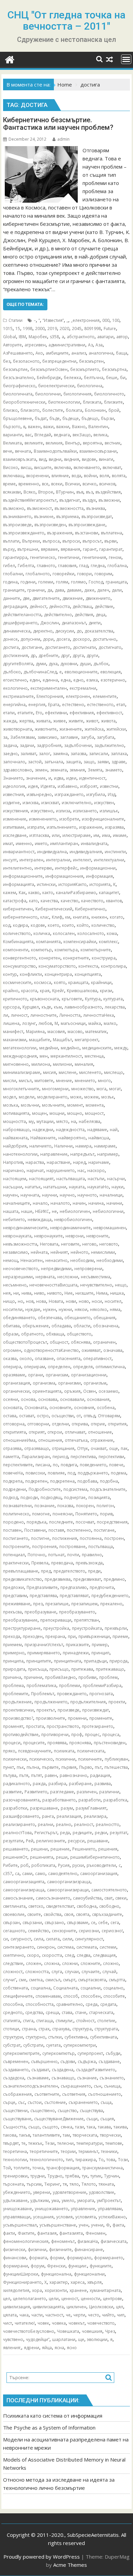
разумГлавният (91, 1808)
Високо (11, 467)
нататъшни (55, 1187)
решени (39, 1849)
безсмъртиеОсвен (49, 369)
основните (60, 1408)
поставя (56, 1530)
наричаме (99, 1162)
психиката (64, 1751)
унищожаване (18, 2209)
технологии (15, 2160)
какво (34, 893)
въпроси (71, 541)
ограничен (104, 1342)
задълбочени (78, 745)
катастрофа (15, 901)
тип (69, 2160)
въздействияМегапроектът (30, 500)
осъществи (63, 1416)
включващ (13, 476)
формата (38, 2258)
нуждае (33, 1309)
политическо (16, 1514)
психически (15, 1759)
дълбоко (12, 672)
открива (80, 1424)
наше (27, 1211)
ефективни (56, 713)
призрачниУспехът (44, 1645)
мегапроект (86, 1040)
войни (90, 476)
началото (60, 1203)
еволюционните (81, 672)
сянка (66, 2127)
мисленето (90, 1072)
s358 (54, 337)
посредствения (112, 1522)
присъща (37, 1669)
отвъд (89, 1416)
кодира (20, 925)
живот (92, 721)
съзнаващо (63, 2078)
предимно (114, 1579)
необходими (110, 1260)
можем (91, 1097)
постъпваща (101, 1547)
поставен (12, 1530)
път (98, 1767)
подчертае (75, 1497)
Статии (16, 320)
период (60, 1457)
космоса (43, 982)
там (66, 2135)
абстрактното (81, 337)
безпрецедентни (59, 361)
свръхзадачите (107, 1914)
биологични (48, 394)
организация (17, 1383)
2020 (64, 329)
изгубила (96, 794)
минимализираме (22, 1072)
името (41, 844)
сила (39, 1939)
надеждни (43, 1130)
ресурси (76, 1841)
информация (99, 876)
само (40, 1874)
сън (98, 2086)
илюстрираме (77, 835)
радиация (100, 1775)
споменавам (48, 1996)
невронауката (17, 1236)
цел (7, 2299)
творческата (85, 2135)
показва (65, 1506)
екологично (15, 688)
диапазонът (74, 623)
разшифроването (21, 1816)
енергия (37, 705)
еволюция (110, 672)
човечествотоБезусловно (29, 2331)
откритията (14, 1432)
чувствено (13, 2339)
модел (10, 1097)
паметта (11, 1457)
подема (119, 1473)
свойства (53, 1914)
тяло (74, 2184)
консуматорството (57, 966)
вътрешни (28, 549)
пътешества (116, 1767)
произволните (50, 1718)
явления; (12, 2348)
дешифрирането (20, 623)
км (68, 917)
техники (109, 2151)
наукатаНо (98, 1187)
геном (115, 557)
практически (16, 1563)
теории (68, 2151)
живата (43, 721)
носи (97, 1301)
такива (120, 2127)
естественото (100, 705)
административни (67, 345)
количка (42, 933)
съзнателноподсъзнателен (31, 2086)
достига (11, 647)
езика (92, 680)
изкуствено (42, 811)
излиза (63, 811)
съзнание (87, 2078)
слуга (57, 1972)
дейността (60, 606)
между (121, 1048)
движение (73, 598)
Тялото (89, 2184)
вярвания (70, 549)
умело (68, 2200)
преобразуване (40, 1612)
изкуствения (16, 811)
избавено (68, 786)
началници (111, 1195)
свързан (11, 1923)
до (79, 631)
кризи (106, 991)
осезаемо (108, 1391)
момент (75, 1105)
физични (37, 2250)
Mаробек (38, 337)
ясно (72, 2348)
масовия (56, 1032)
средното (13, 2012)
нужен (49, 1309)
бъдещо (90, 418)
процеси (12, 1743)
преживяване (17, 1604)
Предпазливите (42, 1587)
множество (83, 1089)
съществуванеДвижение (59, 2119)
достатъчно (105, 639)
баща (122, 353)
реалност (84, 1824)
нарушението (61, 1170)
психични (65, 1759)
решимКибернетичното (95, 1857)
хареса (78, 2282)
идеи (71, 778)
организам (57, 1375)
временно (29, 484)
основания (98, 1399)
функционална (56, 2274)
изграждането (69, 794)
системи (108, 1947)
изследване (15, 835)
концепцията (88, 974)
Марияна (35, 1032)
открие (98, 1424)
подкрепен (36, 1481)
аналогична (101, 353)
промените (101, 1718)
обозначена (106, 1326)
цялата (10, 2315)
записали (99, 754)
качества (49, 901)
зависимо (47, 737)
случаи (72, 1972)
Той (7, 2168)
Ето (39, 713)
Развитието (36, 1792)
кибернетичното (20, 917)
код (7, 925)
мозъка (11, 1105)
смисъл (53, 1980)
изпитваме (14, 827)
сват (108, 1898)
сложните (90, 1963)
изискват (50, 803)
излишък (109, 811)
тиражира (86, 2160)
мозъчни (30, 1105)
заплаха (119, 754)
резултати (13, 1841)
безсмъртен (91, 361)
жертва (26, 721)
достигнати (84, 647)
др (33, 655)
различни (109, 1792)
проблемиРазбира (102, 1685)
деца (101, 615)
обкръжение (36, 1326)
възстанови (87, 533)
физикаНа (88, 2241)
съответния (74, 2094)
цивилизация (17, 2307)
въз (89, 492)
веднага (62, 435)
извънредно (39, 794)
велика (100, 435)
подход (10, 1497)
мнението (85, 1081)
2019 (52, 329)
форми (57, 2258)
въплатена (112, 533)
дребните (48, 655)
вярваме (49, 549)
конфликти (31, 974)
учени (97, 2225)
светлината (14, 1906)
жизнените (71, 729)
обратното (32, 1334)
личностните (43, 1015)
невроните (97, 1236)
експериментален (49, 688)
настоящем (15, 1179)
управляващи (17, 2217)
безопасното (26, 361)
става (67, 2012)
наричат (35, 1170)
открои (55, 1432)
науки (117, 1187)
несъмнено (15, 1285)
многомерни (55, 1089)
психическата (91, 1751)
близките (113, 402)
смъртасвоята (92, 1980)
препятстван (86, 1620)
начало (40, 1203)
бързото (12, 427)
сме (23, 1980)
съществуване (17, 2119)
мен (44, 1056)
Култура (93, 999)
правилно (92, 1555)
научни (49, 1195)
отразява (12, 1448)
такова (10, 2135)
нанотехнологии (20, 1154)
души (85, 664)
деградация (15, 606)
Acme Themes (70, 2565)
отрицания (63, 1448)
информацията (19, 884)
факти (9, 2233)
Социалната (65, 1988)
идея (33, 786)
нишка (117, 1293)
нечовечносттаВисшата (53, 1285)
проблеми (70, 1685)
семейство (39, 1931)
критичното (15, 999)
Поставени (35, 1530)
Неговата (49, 1244)
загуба (87, 737)
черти (79, 2315)
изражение (91, 827)
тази (79, 2127)
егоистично (15, 680)
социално (113, 1988)
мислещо (114, 1072)
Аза (99, 345)
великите (34, 443)
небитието (14, 1220)
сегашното (14, 1931)
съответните (47, 2094)
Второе (46, 492)
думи (41, 664)
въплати (11, 541)
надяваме (97, 1130)
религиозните (51, 1841)
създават (40, 2070)
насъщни (13, 1187)
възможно (14, 508)
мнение (64, 1081)
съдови (68, 2062)
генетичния (94, 557)
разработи (90, 1800)
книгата (81, 917)
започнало (14, 762)
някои (81, 1309)
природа (119, 1661)
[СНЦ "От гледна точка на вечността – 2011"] (10, 59)
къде (46, 1007)
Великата (12, 443)
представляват (74, 1596)
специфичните (18, 1996)
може (76, 1097)
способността (40, 2004)
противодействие (21, 1735)
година (10, 582)
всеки (57, 484)
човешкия (92, 2331)
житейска (94, 729)
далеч (103, 590)
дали (117, 590)
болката (74, 410)
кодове (38, 925)
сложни (70, 1963)
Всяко (29, 492)
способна (13, 2004)
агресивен (35, 345)
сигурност (21, 1939)
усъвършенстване (58, 2225)
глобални (13, 574)
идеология (14, 786)
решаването (16, 1849)
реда (65, 1833)
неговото (109, 1244)
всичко (90, 484)
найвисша (99, 1138)
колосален (64, 933)
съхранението (83, 2102)
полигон (105, 1506)
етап (121, 705)
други (92, 655)
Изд (112, 794)
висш (26, 467)
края (45, 991)
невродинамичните (70, 1228)
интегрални (58, 860)
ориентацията (47, 1391)
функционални (89, 2274)
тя (65, 2184)
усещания (43, 2217)
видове (89, 459)
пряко (9, 1751)
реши (62, 1857)
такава (104, 2127)
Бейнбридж (49, 378)
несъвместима (95, 1277)
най (114, 1130)
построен (114, 1538)
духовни (69, 664)
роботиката (43, 1865)
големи (46, 582)
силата (53, 1939)
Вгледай (43, 435)
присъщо (59, 1669)
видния (72, 459)
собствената (16, 1988)
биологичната (18, 394)
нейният (59, 1252)
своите (34, 1914)
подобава (87, 1481)
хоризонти (56, 2290)
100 (116, 320)
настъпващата (71, 1179)
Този (123, 2160)
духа (53, 664)
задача (10, 745)
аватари (105, 337)
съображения (17, 2094)
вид (42, 459)
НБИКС (42, 1211)
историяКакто (72, 884)
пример (100, 1645)
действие (104, 606)
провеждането (72, 1694)
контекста (88, 966)
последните (61, 1522)
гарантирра (15, 557)
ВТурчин (65, 492)
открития (117, 1424)
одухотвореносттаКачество (51, 1350)
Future (110, 329)
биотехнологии (64, 402)
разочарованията (21, 1800)
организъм (95, 1383)
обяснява (81, 1342)
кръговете (72, 999)
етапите (25, 713)
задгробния (49, 745)
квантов (114, 901)
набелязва (90, 1121)
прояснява (80, 1743)
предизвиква (58, 1579)
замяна (60, 754)
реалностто (108, 1824)
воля (104, 476)
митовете (44, 1081)
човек (43, 2323)
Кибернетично (90, 909)
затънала (54, 762)
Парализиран (36, 1457)
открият (37, 1432)
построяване (72, 1547)
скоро (33, 1955)
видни (55, 459)
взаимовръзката (20, 459)
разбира (57, 1784)
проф (77, 1735)
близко (10, 410)
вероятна (92, 443)
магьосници (73, 1023)
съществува (91, 2111)
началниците (17, 1203)
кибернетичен (18, 909)
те (24, 2143)
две (26, 598)
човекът (77, 2323)
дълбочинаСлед (40, 672)
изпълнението (62, 827)
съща (106, 2102)
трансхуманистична (102, 2168)
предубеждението (110, 1596)
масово (75, 1032)
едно (78, 680)
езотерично (113, 680)
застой (35, 762)
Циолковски (101, 2307)
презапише (57, 1604)
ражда (39, 1784)
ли (6, 1015)
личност (19, 1015)
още (114, 1448)
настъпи (96, 1179)
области (82, 1326)
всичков (107, 484)
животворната (18, 729)
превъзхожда (89, 1563)
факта (118, 2225)
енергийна (14, 705)
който (83, 925)
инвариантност (19, 852)
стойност (85, 2021)
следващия (104, 1955)
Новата (56, 1301)
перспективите (18, 1465)
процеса (111, 1735)
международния (20, 1056)
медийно (70, 1048)
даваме (74, 590)
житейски (116, 729)
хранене (78, 2290)
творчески (110, 2135)
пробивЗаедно (60, 1677)
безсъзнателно (19, 378)
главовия (67, 566)
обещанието (78, 1318)
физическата (114, 2241)
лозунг (29, 1023)
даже (89, 590)
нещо (121, 1285)
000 (106, 320)
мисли (10, 1081)
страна (29, 2029)
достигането (58, 647)
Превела (40, 1563)
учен (84, 2225)
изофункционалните (103, 819)
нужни (65, 1309)
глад (84, 566)
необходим (82, 1260)
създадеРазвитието (96, 2070)
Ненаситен (32, 1260)
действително (58, 615)
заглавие (69, 737)
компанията (48, 942)
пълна (33, 1767)
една (66, 680)
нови (71, 1301)
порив (106, 1514)
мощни (57, 1113)
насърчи (116, 1179)
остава (10, 1416)
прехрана (55, 1636)
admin (63, 139)
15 (18, 329)
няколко (99, 1309)
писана (43, 1465)
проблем (108, 1677)
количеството (17, 933)
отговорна (14, 1424)
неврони (75, 1236)
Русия (64, 1865)
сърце (9, 2102)
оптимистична (110, 1367)
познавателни (17, 1506)
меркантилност (66, 1056)
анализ (79, 353)
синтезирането (19, 1947)
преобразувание (20, 1620)
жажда (10, 721)
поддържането (93, 1473)
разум (67, 1808)
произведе (69, 1710)
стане (81, 2012)
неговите (70, 1244)
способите (114, 1996)
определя (83, 1367)
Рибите (10, 1865)
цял (120, 2307)
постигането (16, 1538)
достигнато (110, 647)
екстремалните (18, 696)
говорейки (63, 574)
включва (63, 467)
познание (45, 1506)
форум (38, 2266)
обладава (61, 1326)
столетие (106, 2021)
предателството (69, 1571)
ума (55, 2200)
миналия (84, 1064)
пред (46, 1571)
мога (101, 1089)
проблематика (41, 1685)
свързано (54, 1923)
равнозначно (73, 1775)
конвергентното (20, 958)
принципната (68, 1661)
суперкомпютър (58, 2053)
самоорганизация (99, 1874)
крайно (11, 991)
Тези (50, 2143)
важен (34, 427)
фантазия (47, 2233)
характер (59, 2282)
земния (77, 770)
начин (79, 1203)
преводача (62, 1563)
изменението (43, 819)
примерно (14, 1653)
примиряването (44, 1653)
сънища (112, 2086)
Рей (30, 1841)
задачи (27, 745)
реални (46, 1824)
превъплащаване (21, 1571)
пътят (36, 1775)
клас (45, 917)
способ (71, 1996)
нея (7, 1293)
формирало (79, 2258)
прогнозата (101, 1694)
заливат (28, 754)
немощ (10, 1260)
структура (82, 2029)
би (123, 378)
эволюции (97, 2339)
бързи (107, 418)
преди (94, 1571)
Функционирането (22, 2282)
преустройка (56, 1628)
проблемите (16, 1694)
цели (54, 2299)
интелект (82, 860)
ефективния (82, 713)
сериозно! (112, 1931)
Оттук (83, 1448)
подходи (29, 1497)
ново (84, 1301)
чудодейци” (38, 2339)
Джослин (50, 623)
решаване (98, 1841)
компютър (41, 950)
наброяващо (16, 1130)
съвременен (16, 2062)
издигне (11, 803)
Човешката (68, 2331)
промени (77, 1718)
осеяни (11, 1399)
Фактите (26, 2233)
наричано (13, 1170)
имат (8, 844)
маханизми (15, 1040)
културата (113, 999)
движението (98, 598)
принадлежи (76, 1653)
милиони (62, 1064)
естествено (73, 705)
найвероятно (72, 1138)
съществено (43, 2111)
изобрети (69, 819)
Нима (102, 1293)
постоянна (91, 1538)
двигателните (46, 598)
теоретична (15, 2151)
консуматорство (19, 966)
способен (91, 1996)
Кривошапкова (82, 991)
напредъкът (82, 1154)
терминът (88, 2151)
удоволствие (102, 2192)
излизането (85, 811)
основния (84, 1408)
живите (76, 721)
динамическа (17, 631)
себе (103, 1923)
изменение (15, 819)
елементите (105, 696)
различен (87, 1792)
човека (59, 2323)
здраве (119, 762)
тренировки (15, 2176)
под (71, 1473)
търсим (34, 2184)
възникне (44, 517)
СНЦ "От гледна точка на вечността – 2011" (66, 20)
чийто (108, 2315)
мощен (39, 1113)
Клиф (57, 917)
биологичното (109, 394)
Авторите (12, 345)
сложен (34, 1963)
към (58, 1007)
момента (95, 1105)
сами (27, 1874)
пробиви (87, 1677)
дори (48, 639)
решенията (42, 1857)
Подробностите (45, 1489)
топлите (22, 2168)
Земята (95, 770)
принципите (39, 1661)
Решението (84, 1849)
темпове (114, 2143)
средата (108, 2004)
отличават (75, 1432)
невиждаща (40, 1220)
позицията (99, 1497)
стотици (11, 2029)
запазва (78, 754)
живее (60, 721)
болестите (53, 410)
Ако (39, 353)
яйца (47, 2348)
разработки (15, 1808)
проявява (57, 1743)
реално (64, 1824)
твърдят (11, 2143)
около (26, 1359)
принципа (13, 1661)
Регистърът (46, 1833)
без (7, 361)
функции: (78, 2266)
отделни (60, 1424)
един (35, 680)
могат (115, 1089)
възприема (68, 517)
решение (60, 1849)
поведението (93, 1465)
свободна (87, 1906)
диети (95, 623)
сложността (37, 1972)
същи (92, 2119)
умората (86, 2200)
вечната (23, 451)
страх (44, 2029)
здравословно (18, 770)
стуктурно (35, 2037)
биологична (90, 386)
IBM (22, 337)
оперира (12, 1367)
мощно (75, 1113)
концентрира (58, 974)
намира (83, 1146)
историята (100, 884)
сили (67, 1939)
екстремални (83, 688)
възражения (60, 533)
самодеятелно (63, 1874)
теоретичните (44, 2151)
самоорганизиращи (68, 1890)
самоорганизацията (24, 1882)
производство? (18, 1718)
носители (13, 1309)
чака (24, 2315)
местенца (94, 1056)
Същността (14, 2127)
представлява (43, 1596)
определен (59, 1367)
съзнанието (112, 2078)
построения (44, 1547)
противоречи (55, 1735)
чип (121, 2315)
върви (110, 541)
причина (12, 1677)
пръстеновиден (110, 1743)
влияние (60, 476)
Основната (36, 1408)
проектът (46, 1710)
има (106, 835)
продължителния (88, 1702)
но (20, 1301)
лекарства (115, 1007)
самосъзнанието (53, 1898)
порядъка (36, 1522)
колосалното (91, 933)
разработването (59, 1800)
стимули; (64, 2021)
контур (10, 974)
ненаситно (56, 1260)
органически (16, 1391)
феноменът (63, 2241)
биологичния (77, 394)
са (17, 1874)
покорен (85, 1506)
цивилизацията (48, 2307)
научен (10, 1195)
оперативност (97, 1359)
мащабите (40, 1040)
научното (87, 1195)
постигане (104, 1530)
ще (81, 2339)
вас (28, 435)
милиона (41, 1064)
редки (101, 1833)
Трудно (55, 2176)
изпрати (36, 827)
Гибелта (26, 566)
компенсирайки (80, 942)
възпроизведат (97, 517)
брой (114, 410)
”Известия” (53, 320)
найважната (15, 1138)
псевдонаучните (35, 1751)
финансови (15, 2258)
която (60, 982)
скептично (14, 1955)
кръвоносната (45, 999)
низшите (84, 1293)
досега (63, 639)
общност (59, 1342)
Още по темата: (25, 304)
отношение (100, 1432)
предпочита (102, 1587)
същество (67, 2111)
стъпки (55, 2037)
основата (12, 1408)
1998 (28, 329)
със (21, 2102)
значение (36, 778)
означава (113, 1350)
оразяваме (14, 1375)
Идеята (48, 786)
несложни (68, 1277)
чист (8, 2323)
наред (79, 1162)
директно (43, 631)
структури (13, 2037)
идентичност (92, 778)
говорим (103, 574)
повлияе (56, 1473)
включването (87, 467)
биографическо (19, 386)
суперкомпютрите (21, 2053)
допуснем (30, 639)
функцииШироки (21, 2274)
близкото (30, 410)
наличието (40, 1146)
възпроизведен (50, 525)
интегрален (31, 860)
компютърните (96, 950)
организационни (89, 1375)
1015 (8, 329)
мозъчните (53, 1105)
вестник (113, 443)
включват (112, 467)
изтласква (39, 835)
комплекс (108, 942)
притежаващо (110, 1669)
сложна (52, 1963)
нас (81, 1170)
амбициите (57, 353)
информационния (64, 876)
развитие (12, 1792)
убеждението (17, 2192)
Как (22, 893)
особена (106, 1408)
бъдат (41, 418)
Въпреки (31, 541)
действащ (82, 606)
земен (41, 770)
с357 (8, 1874)
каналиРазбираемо (76, 893)
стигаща (45, 2021)
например (108, 1154)
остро (43, 1416)
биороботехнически (24, 402)
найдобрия (15, 1146)
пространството (63, 1726)
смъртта (117, 1980)
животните (46, 729)
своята (83, 1914)
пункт (9, 1767)
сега (115, 1923)
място (62, 1121)
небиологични (108, 1211)
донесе (10, 639)
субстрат (12, 2045)
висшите (43, 467)
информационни (98, 868)
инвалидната (94, 844)
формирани (16, 2266)
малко (110, 1023)
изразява (114, 827)
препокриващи (56, 1620)
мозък (108, 1097)
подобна (109, 1481)
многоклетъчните (21, 1089)
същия (107, 2119)
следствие (13, 1963)
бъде (55, 418)
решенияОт (15, 1857)
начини (114, 1203)
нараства (35, 1162)
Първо (86, 1767)
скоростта (52, 1955)
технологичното (46, 2160)
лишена (11, 1023)
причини (33, 1677)
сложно (111, 1963)
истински (46, 884)
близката (92, 402)
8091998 (93, 329)
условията (86, 2217)
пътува (10, 1775)
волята (119, 476)
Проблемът (43, 1694)
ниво (39, 1293)
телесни (65, 2143)
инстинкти (115, 852)
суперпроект (90, 2053)
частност (54, 2315)
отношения (50, 1440)
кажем (10, 893)
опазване (44, 1359)
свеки (121, 1898)
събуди (113, 2053)
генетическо (43, 557)
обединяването (19, 1318)
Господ (96, 582)
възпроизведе (17, 525)
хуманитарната (105, 2290)
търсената (13, 2184)
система (65, 1947)
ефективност (109, 713)
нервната (45, 1277)
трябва (72, 2176)
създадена (63, 2070)
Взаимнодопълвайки (55, 451)
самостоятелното (109, 1890)
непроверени (88, 1269)
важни (63, 427)
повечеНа (13, 1473)
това (111, 2160)
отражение (102, 1440)
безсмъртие (15, 369)
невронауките (48, 1236)
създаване (109, 2062)
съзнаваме (38, 2078)
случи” (10, 1980)
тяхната (106, 2184)
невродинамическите (25, 1228)
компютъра (66, 950)
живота (108, 721)
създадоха (14, 2078)
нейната (39, 1252)
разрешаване (44, 1808)
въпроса (51, 541)
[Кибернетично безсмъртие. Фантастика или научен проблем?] (41, 150)
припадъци (95, 1661)
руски (78, 1865)
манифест (13, 1032)
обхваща (55, 1334)
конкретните (76, 958)
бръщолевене (18, 418)
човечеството (101, 2323)
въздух (89, 500)
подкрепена (62, 1481)
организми (69, 1383)
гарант (90, 549)
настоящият (41, 1179)
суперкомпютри (80, 2045)
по (55, 1465)
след (69, 1955)
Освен (90, 1391)
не (54, 1211)
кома (112, 933)
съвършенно (44, 2062)
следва (84, 1955)
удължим (40, 2200)
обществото (79, 1334)
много (104, 1081)
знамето (114, 770)
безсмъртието (85, 369)
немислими (103, 1252)
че (68, 2315)
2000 (40, 329)
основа (28, 1399)
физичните (60, 2250)
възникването (17, 517)
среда (92, 2004)
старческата (101, 2012)
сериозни (89, 1931)
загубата (106, 737)
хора (37, 2290)
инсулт (10, 860)
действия (84, 615)
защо (89, 762)
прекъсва (12, 1612)
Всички (72, 484)
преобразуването (77, 1612)
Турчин (112, 2176)
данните (12, 598)
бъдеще (71, 418)
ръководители (101, 1865)
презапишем (84, 1604)
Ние (69, 1293)
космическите (17, 982)
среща (52, 2012)
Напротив (13, 1162)
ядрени (32, 2348)
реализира (95, 1816)
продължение (17, 1702)
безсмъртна (114, 369)
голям (62, 582)
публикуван (116, 1759)
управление (83, 2209)
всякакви (12, 492)
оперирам (34, 1367)
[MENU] (126, 59)
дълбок (101, 664)
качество (70, 901)
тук (85, 2176)
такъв (25, 2135)
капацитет (109, 893)
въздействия (108, 492)
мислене (68, 1072)
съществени (15, 2111)
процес (92, 1735)
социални (91, 1988)
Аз (90, 345)
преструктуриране (22, 1628)
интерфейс (66, 868)
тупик (96, 2176)
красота (29, 991)
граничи (36, 590)
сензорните (64, 1931)
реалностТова (17, 1833)
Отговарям (109, 1416)
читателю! (25, 2323)
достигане (32, 647)
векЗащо (82, 435)
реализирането (19, 1824)
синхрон (46, 1947)
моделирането (52, 1097)
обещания (104, 1318)
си (5, 1939)
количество (103, 925)
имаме (120, 835)
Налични (63, 1146)
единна (50, 680)
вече (8, 451)
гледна (98, 566)
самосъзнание (18, 1898)
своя (69, 1914)
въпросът (92, 541)
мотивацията (16, 1113)
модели (27, 1097)
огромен (12, 1350)
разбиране (80, 1784)
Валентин (98, 427)
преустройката (87, 1628)
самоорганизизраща (69, 1882)
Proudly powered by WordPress (42, 2557)
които (68, 925)
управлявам (110, 2209)
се (93, 1923)
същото (50, 2127)
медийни (49, 1048)
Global (10, 337)
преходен (33, 1636)
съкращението (76, 2086)
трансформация (63, 2168)
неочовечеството (21, 1269)
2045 (77, 329)
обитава (11, 1326)
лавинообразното (83, 1007)
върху (9, 549)
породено (13, 1522)
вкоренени (38, 476)
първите (50, 1767)
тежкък (35, 2143)
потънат (56, 1555)
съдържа (87, 2062)
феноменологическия (26, 2241)
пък (20, 1767)
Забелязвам (23, 737)
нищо (9, 1301)
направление (54, 1154)
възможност (39, 508)
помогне (41, 1514)
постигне (40, 1538)
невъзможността (20, 1244)
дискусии (65, 631)
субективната (104, 2037)
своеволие (14, 1914)
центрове (113, 2299)
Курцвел (31, 1007)
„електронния (85, 320)
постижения (65, 1538)
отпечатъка (76, 1440)
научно (67, 1195)
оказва (10, 1359)
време (9, 484)
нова (41, 1301)
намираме (105, 1146)
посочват (85, 1522)
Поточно (36, 1555)
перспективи (111, 1457)
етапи (9, 713)
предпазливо (74, 1587)
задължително (109, 745)
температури (90, 2143)
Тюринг (52, 2184)
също (34, 2127)
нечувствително (96, 1285)
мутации (45, 1121)
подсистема (75, 1489)
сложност (13, 1972)
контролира (113, 966)
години (28, 582)
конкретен (50, 958)
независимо (16, 1252)
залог (45, 754)
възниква (96, 508)
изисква (31, 803)
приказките (77, 1645)
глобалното (38, 574)
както (48, 893)
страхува (61, 2029)
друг (65, 655)
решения (108, 1849)
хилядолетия (16, 2290)
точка (38, 2168)
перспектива (83, 1457)
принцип (100, 1653)
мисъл (25, 1081)
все (45, 484)
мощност (94, 1113)
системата (87, 1947)
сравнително (70, 2004)
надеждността (70, 1130)
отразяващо (37, 1448)
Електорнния (50, 696)
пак (124, 1448)
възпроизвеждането (24, 533)
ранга (48, 1816)
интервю (43, 868)
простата (35, 1726)
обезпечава (50, 1318)
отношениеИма (19, 1440)
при (72, 1636)
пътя (24, 1775)
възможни (109, 500)
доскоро (81, 639)
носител (113, 1301)
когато (116, 917)
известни (109, 786)
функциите (101, 2266)
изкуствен (104, 803)
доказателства (99, 631)
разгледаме (62, 1792)
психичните (90, 1759)
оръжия (72, 1391)
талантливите (46, 2135)
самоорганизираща (24, 1890)
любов (45, 1023)
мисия (49, 1072)
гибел (9, 566)
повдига (69, 1465)
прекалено (111, 1604)
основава (48, 1399)
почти (73, 1555)
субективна (76, 2037)
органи (35, 1375)
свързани (32, 1923)
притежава (82, 1669)
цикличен (76, 2307)
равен (51, 1775)
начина (96, 1203)
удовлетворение (70, 2192)
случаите (91, 1972)
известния (13, 794)
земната (58, 770)
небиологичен (75, 1211)
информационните (23, 876)
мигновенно (16, 1064)
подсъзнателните (108, 1489)
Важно (79, 427)
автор (122, 337)
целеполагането (29, 2299)
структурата (106, 2029)
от (79, 1416)
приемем (12, 1645)
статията (12, 2021)
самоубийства (87, 1898)
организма (44, 1383)
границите (14, 590)
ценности (91, 2299)
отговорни (38, 1424)
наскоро (96, 1170)
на (73, 1121)
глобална (117, 566)
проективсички (18, 1710)
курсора (11, 1007)
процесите (34, 1743)
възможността (69, 508)
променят (13, 1726)
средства (34, 2012)
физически (14, 2250)
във (80, 492)
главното (46, 566)
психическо (41, 1759)
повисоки (35, 1473)
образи (11, 1334)
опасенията (69, 1359)
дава (60, 590)
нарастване (58, 1162)
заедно (10, 754)
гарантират (111, 549)
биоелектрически (56, 386)
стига (28, 2021)
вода (76, 476)
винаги (106, 459)
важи (48, 427)
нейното (79, 1252)
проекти (117, 1702)
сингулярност (89, 1939)
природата (14, 1669)
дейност (38, 606)
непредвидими (56, 1269)
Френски (56, 2266)
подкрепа (13, 1481)
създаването (16, 2070)
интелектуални (109, 860)
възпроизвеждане (87, 525)
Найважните (43, 1138)
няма (115, 1309)
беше (112, 378)
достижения (16, 655)
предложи (13, 1587)
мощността (14, 1121)
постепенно (79, 1530)
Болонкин (95, 410)
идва (59, 778)
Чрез (110, 2331)
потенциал (14, 1555)
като (33, 901)
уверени (42, 2192)
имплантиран (64, 844)
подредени (14, 1489)
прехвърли (116, 1628)
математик (96, 1032)
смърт (69, 1980)
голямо (78, 582)
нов (30, 1301)
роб (25, 1865)
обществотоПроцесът (25, 1342)
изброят (89, 786)
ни (16, 1293)
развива (103, 1784)
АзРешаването (18, 353)
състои (35, 2102)
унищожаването (51, 2209)
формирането (109, 2258)
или (56, 835)
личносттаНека (99, 1015)
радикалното (17, 1784)
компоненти (16, 950)
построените (16, 1547)
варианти (13, 435)
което (54, 925)
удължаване (15, 2200)
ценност (70, 2299)
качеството (92, 901)
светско (36, 1906)
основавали (72, 1399)
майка (95, 1023)
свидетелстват (60, 1906)
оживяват (91, 1350)
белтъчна (94, 378)
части (37, 2315)
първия (69, 1767)
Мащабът (62, 1040)
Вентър (73, 443)
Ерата (54, 705)
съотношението (105, 2094)
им (96, 835)
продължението (51, 1702)
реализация (69, 1816)
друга (78, 655)
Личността (70, 1015)
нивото (54, 1293)
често (94, 2315)
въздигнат (70, 500)
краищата (78, 982)
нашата (11, 1211)
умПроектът (109, 2200)
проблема (13, 1685)
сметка (36, 1980)
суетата (53, 2045)
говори (84, 574)
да (50, 590)
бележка (72, 378)
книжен (99, 917)
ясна (59, 2348)
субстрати (33, 2045)
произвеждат (95, 1710)
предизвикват (87, 1579)
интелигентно (17, 868)
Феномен (95, 2233)
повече (116, 1465)
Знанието (13, 778)
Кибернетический (54, 909)
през (38, 1604)
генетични (69, 557)
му (31, 1121)
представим (15, 1596)
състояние (55, 2102)
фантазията (71, 2233)
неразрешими (18, 1277)
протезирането (98, 1726)
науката (77, 1187)
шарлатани (64, 2339)
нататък (33, 1187)
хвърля (94, 2282)
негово (89, 1244)
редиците (82, 1833)
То (101, 2160)
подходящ (51, 1497)
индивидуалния (86, 852)
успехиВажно (112, 2217)
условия (64, 2217)
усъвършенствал (20, 2225)
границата (116, 582)
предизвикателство (23, 1579)
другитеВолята (18, 664)
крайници (101, 982)
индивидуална (52, 852)
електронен (78, 696)
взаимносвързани (98, 451)
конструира (104, 958)
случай (109, 1972)
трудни (38, 2176)
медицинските (97, 1048)
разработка (115, 1800)
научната (30, 1195)
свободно (109, 1906)
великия (54, 443)
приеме (120, 1636)
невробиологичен (73, 1220)
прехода (12, 1636)
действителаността (22, 615)
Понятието (86, 1514)
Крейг (58, 991)
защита (73, 762)
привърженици (94, 1636)
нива (26, 1293)
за (5, 737)
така (91, 2127)
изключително (77, 803)
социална (41, 1988)
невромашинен (110, 1228)
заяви (103, 762)
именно (24, 844)
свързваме (78, 1923)
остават (27, 1416)
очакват (99, 1448)
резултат (119, 1833)
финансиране (89, 2250)
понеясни (63, 1514)
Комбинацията (18, 942)
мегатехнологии (20, 1048)
